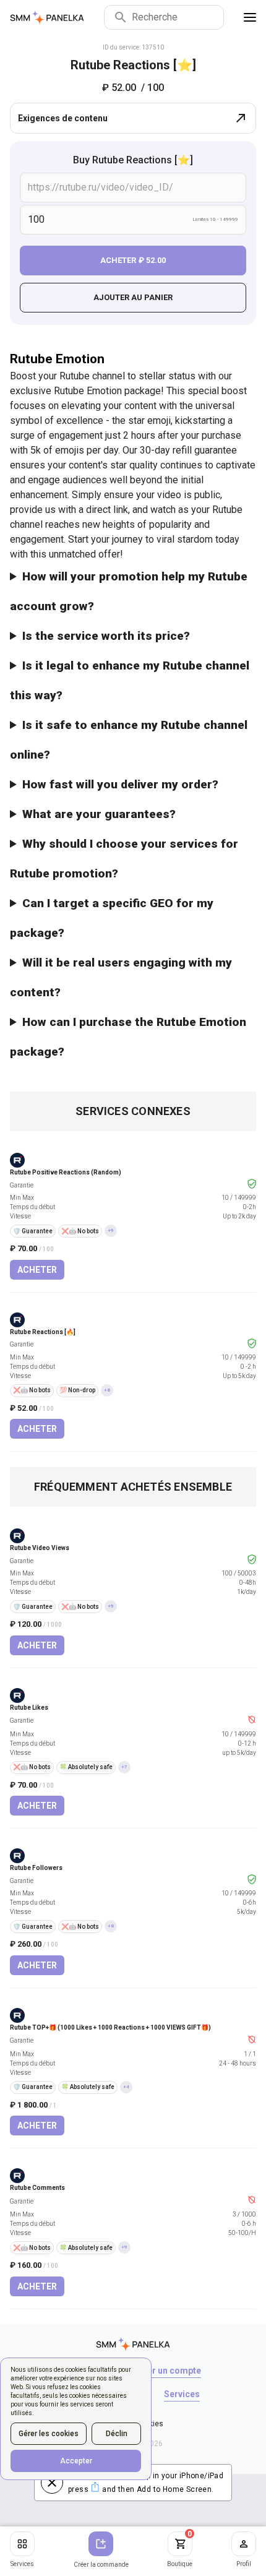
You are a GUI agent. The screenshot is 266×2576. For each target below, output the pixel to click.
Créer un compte (167, 2371)
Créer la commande (101, 2565)
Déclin (117, 2434)
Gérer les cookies (49, 2434)
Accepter (76, 2461)
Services (22, 2564)
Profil (244, 2564)
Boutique (180, 2549)
